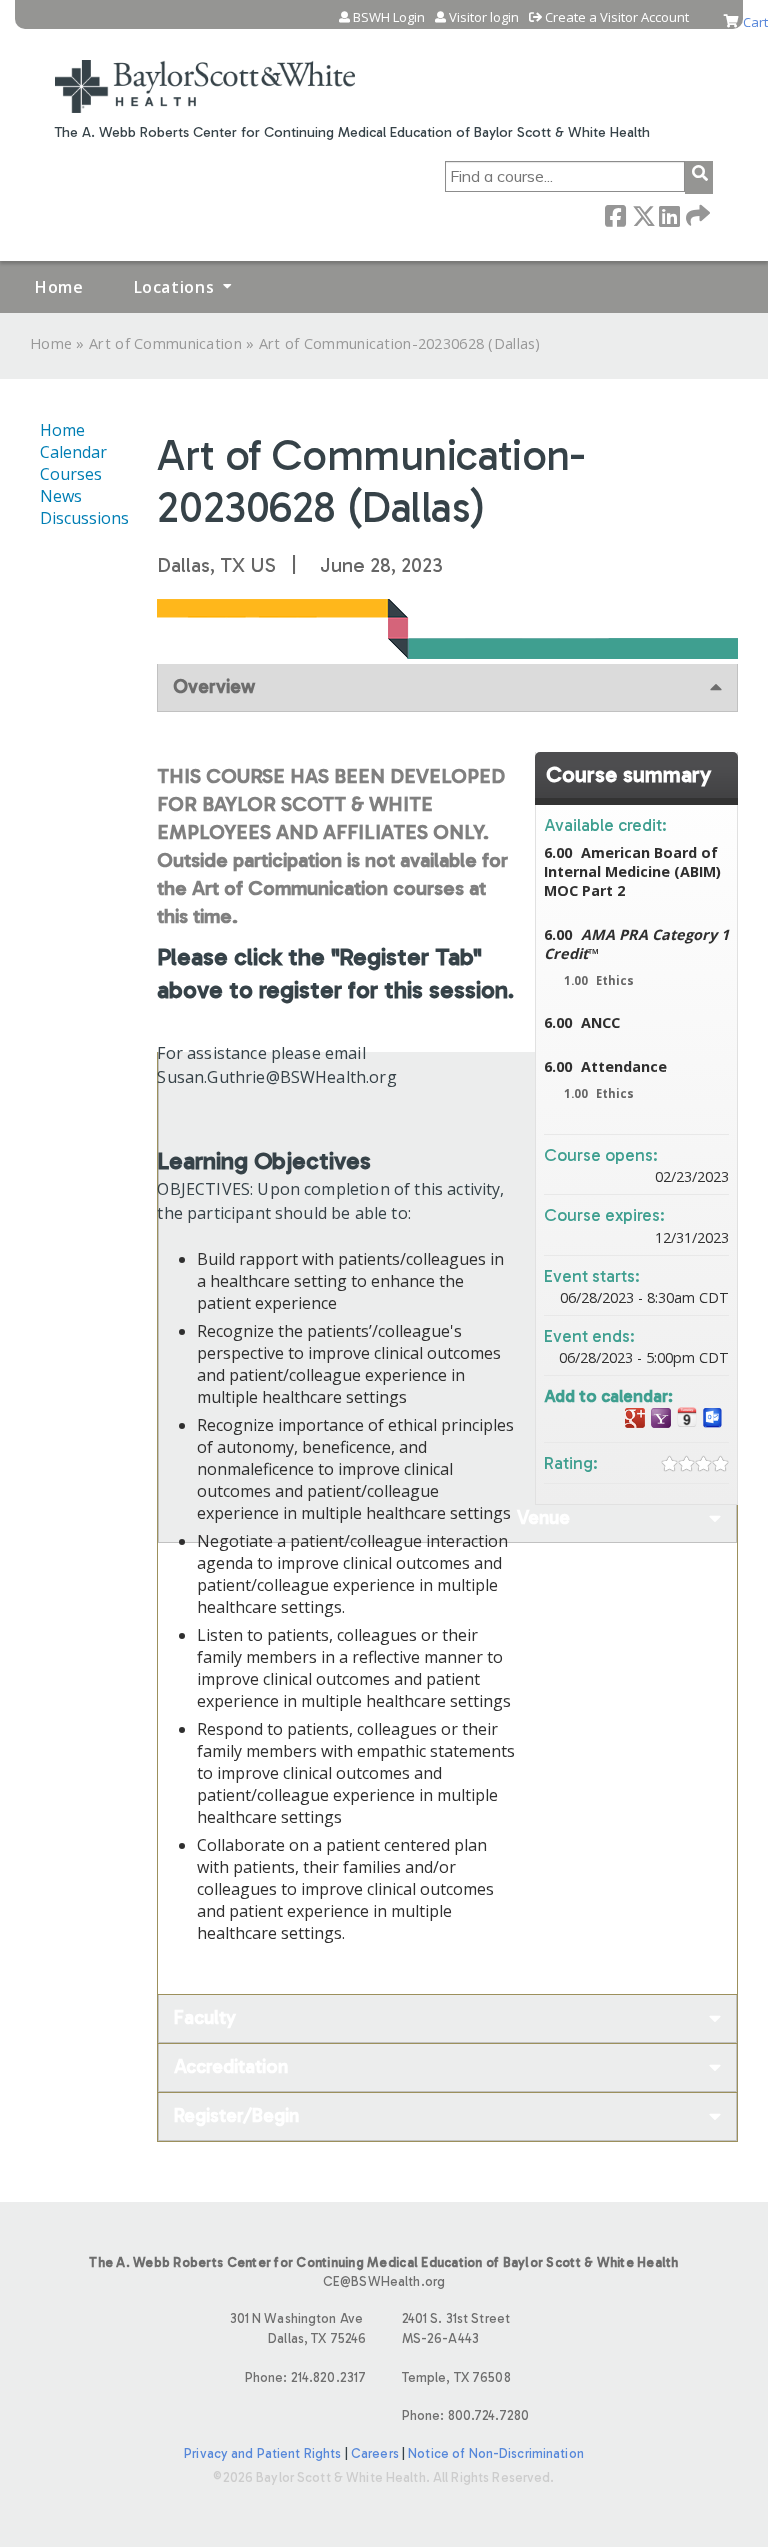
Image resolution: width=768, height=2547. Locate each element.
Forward (696, 214)
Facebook (615, 214)
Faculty (205, 2017)
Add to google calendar (635, 1418)
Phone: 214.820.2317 (305, 2377)
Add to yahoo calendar (661, 1418)
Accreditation (231, 2066)
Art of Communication (165, 343)
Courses (71, 474)
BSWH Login (389, 17)
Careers (375, 2453)
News (61, 496)
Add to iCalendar (687, 1417)
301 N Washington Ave (298, 2328)
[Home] (205, 74)
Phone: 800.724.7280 (465, 2415)
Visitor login (484, 17)
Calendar (73, 452)
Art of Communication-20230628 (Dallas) (400, 343)
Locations (174, 287)
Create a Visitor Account (617, 17)
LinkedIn (669, 214)
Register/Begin (236, 2115)
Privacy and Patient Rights (262, 2453)
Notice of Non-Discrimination (496, 2453)
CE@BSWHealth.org (384, 2281)
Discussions (84, 518)
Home (59, 287)
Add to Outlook (713, 1418)
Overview (214, 686)
